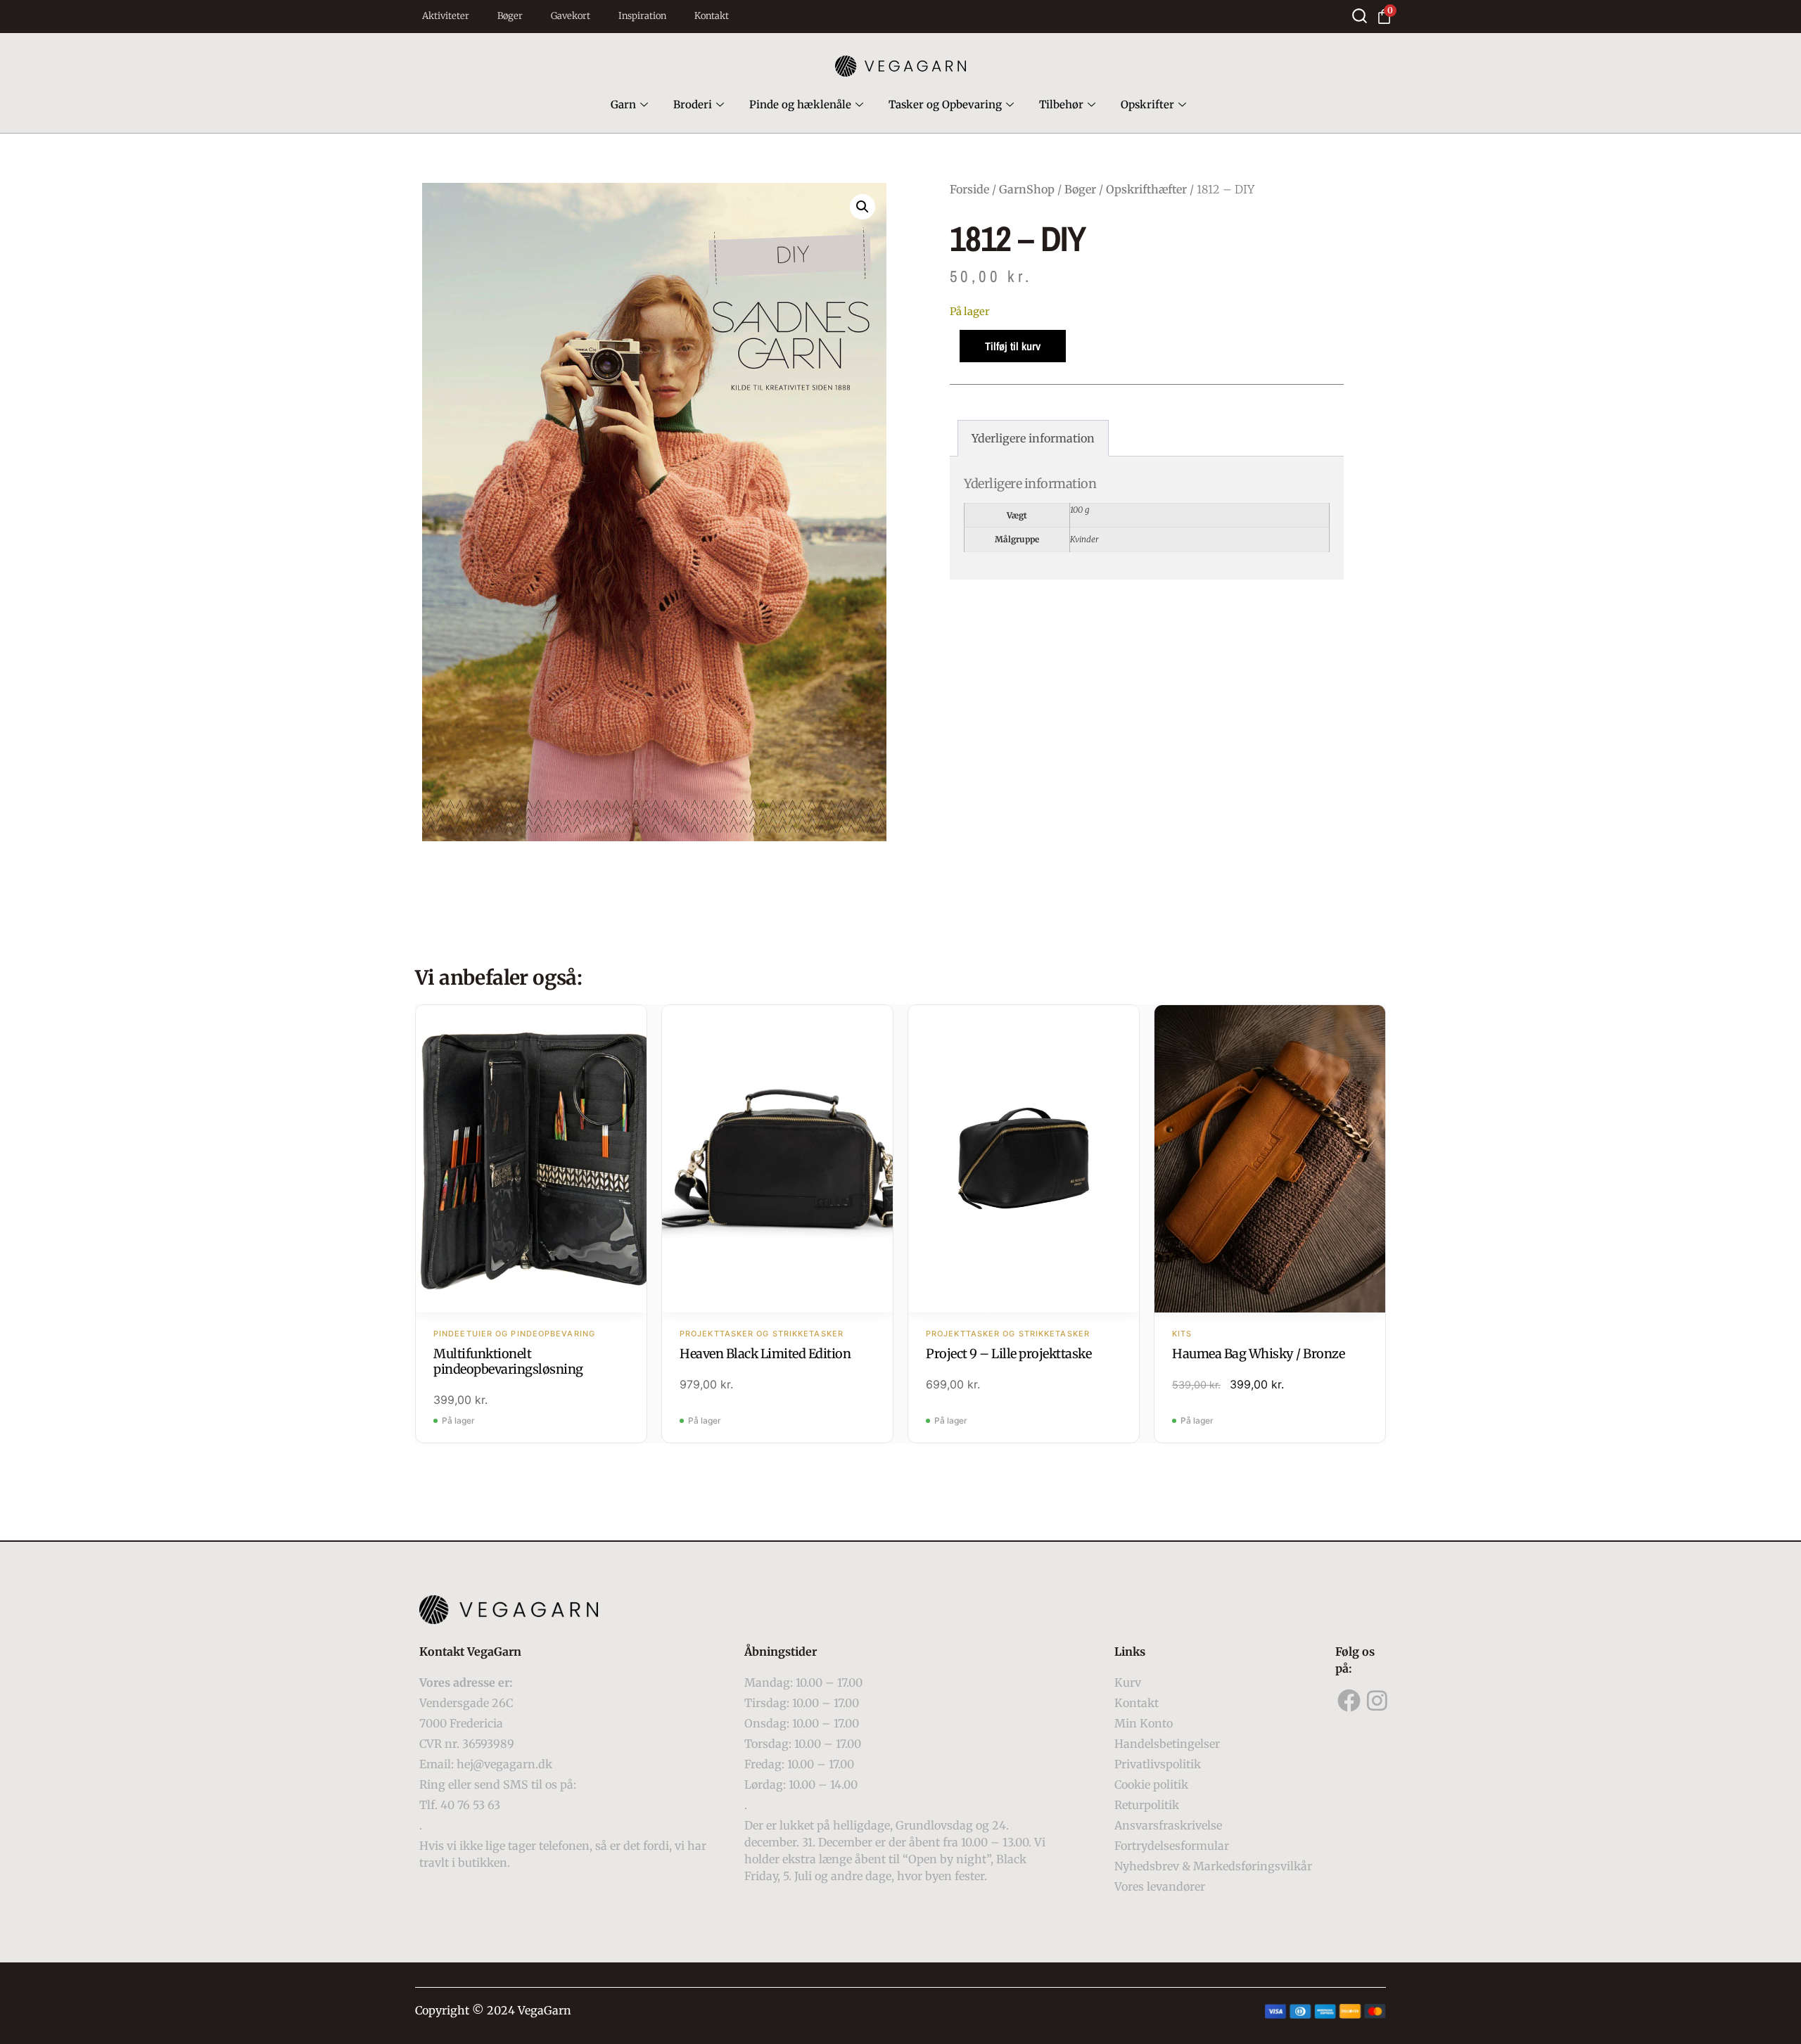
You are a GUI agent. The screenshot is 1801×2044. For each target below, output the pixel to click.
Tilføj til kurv (1013, 346)
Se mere (532, 1161)
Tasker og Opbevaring (945, 104)
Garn (623, 104)
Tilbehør (1061, 104)
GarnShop (1027, 189)
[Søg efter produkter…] (1360, 16)
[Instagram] (1377, 1701)
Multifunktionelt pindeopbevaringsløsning (508, 1361)
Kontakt (712, 16)
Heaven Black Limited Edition (765, 1354)
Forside (969, 189)
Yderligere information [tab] (1033, 438)
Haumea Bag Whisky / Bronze (1258, 1354)
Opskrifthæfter (1146, 189)
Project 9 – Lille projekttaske (1008, 1354)
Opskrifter (1147, 104)
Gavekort (571, 16)
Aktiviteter (446, 16)
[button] (863, 207)
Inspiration (642, 16)
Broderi (693, 104)
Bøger (510, 16)
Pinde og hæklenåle (800, 104)
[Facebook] (1349, 1701)
